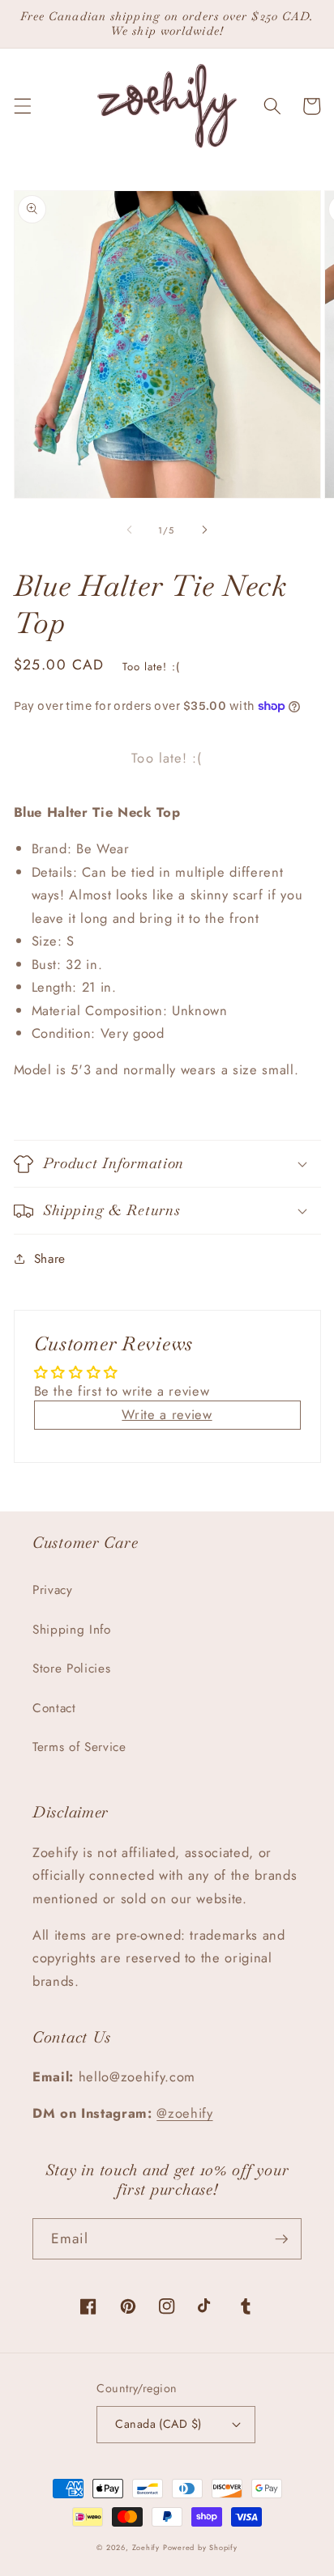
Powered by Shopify (200, 2547)
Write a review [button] (167, 1414)
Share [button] (50, 1259)
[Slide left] (130, 530)
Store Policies (71, 1668)
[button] (22, 106)
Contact (54, 1708)
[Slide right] (204, 530)
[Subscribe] (281, 2239)
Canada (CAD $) (158, 2424)
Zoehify (148, 2547)
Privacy (53, 1590)
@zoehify (184, 2113)
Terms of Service (79, 1747)
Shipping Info (72, 1630)
